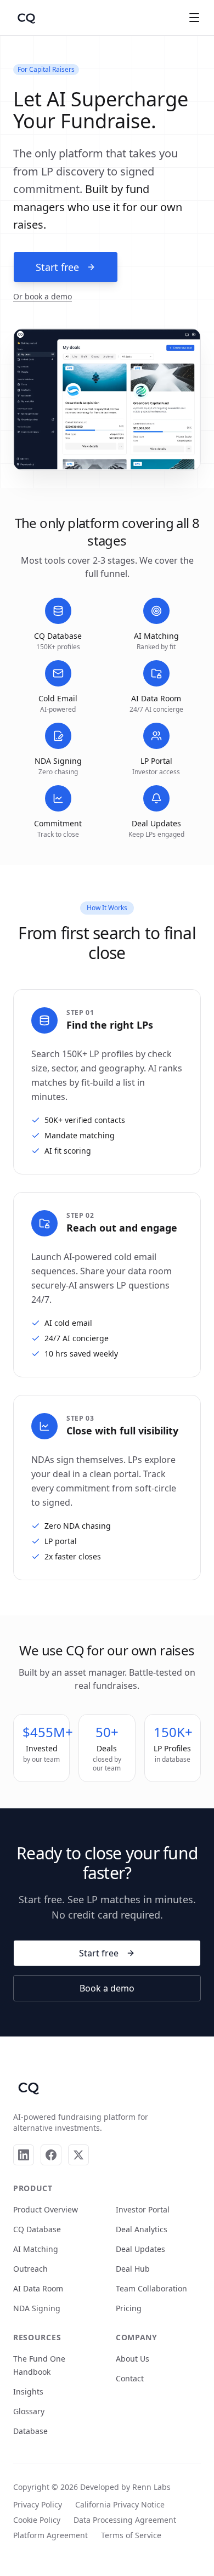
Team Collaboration (151, 2288)
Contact (130, 2378)
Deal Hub (133, 2269)
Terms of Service (131, 2535)
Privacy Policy (38, 2504)
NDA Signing (37, 2308)
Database (30, 2431)
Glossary (29, 2411)
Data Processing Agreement (125, 2520)
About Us (133, 2359)
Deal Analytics (142, 2229)
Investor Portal (143, 2209)
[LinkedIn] (24, 2155)
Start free (57, 267)
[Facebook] (51, 2155)
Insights (28, 2391)
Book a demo (107, 1988)
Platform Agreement (50, 2535)
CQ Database (37, 2229)
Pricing (129, 2308)
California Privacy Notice (120, 2504)
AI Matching (36, 2249)
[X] (78, 2155)
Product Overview (46, 2209)
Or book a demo (43, 296)
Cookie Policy (37, 2520)
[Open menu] (194, 18)
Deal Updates (140, 2249)
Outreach (30, 2269)
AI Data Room (38, 2288)
